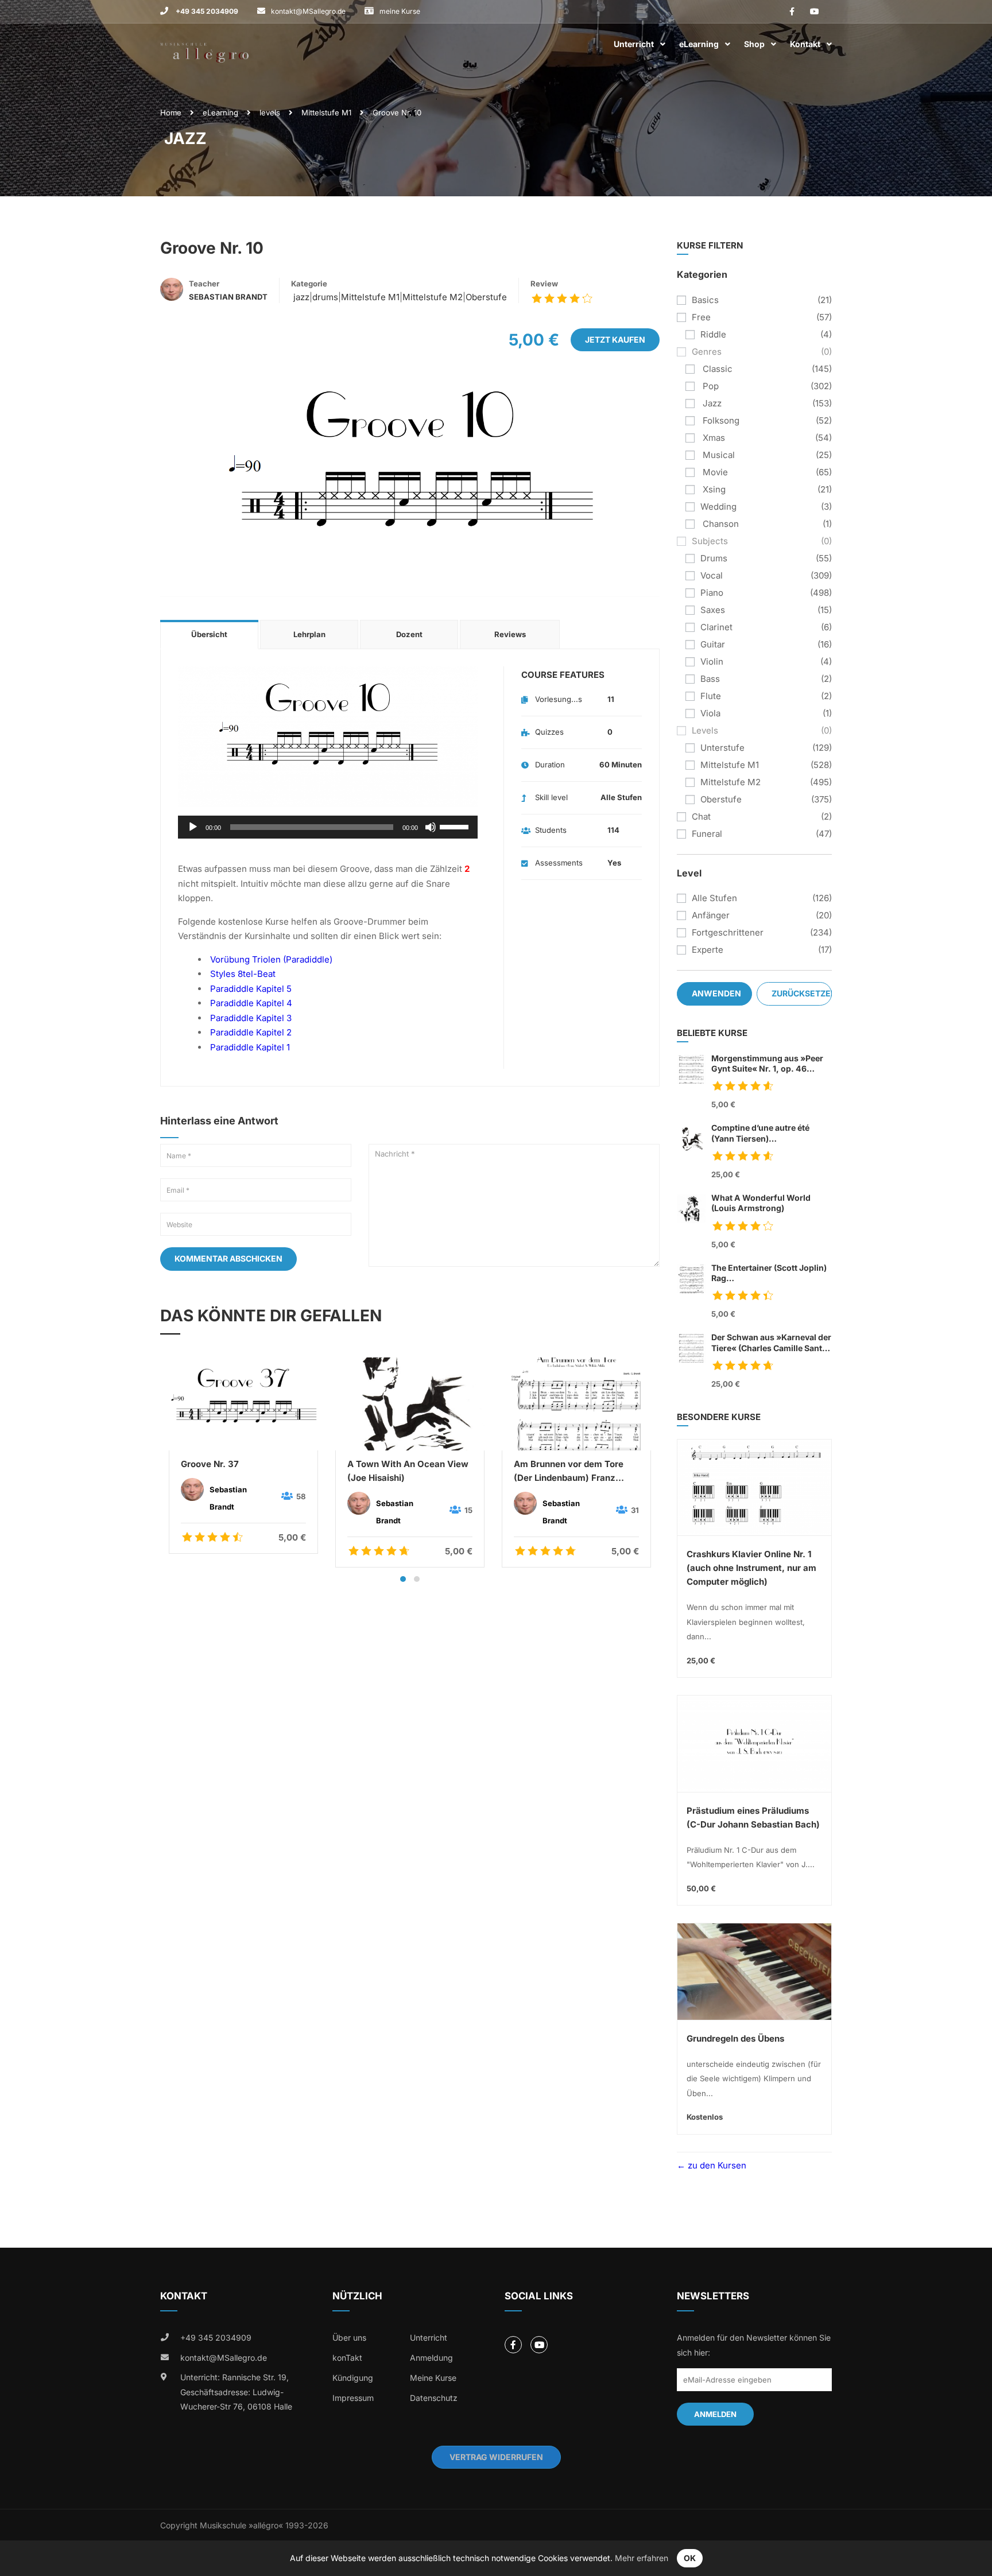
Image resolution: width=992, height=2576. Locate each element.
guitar (713, 644)
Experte (708, 950)
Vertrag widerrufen (496, 2457)
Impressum (353, 2398)
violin (712, 662)
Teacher (204, 284)
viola (710, 713)
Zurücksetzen (802, 993)
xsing (713, 489)
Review (544, 284)
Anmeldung (431, 2358)
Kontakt (805, 44)
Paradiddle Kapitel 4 (251, 1003)
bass (710, 679)
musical (718, 455)
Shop (754, 44)
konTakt (347, 2358)
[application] (328, 827)
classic (716, 369)
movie (714, 472)
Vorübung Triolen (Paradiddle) (271, 959)
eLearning (699, 44)
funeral (707, 834)
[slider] (456, 826)
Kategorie (309, 284)
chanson (720, 524)
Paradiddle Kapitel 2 (251, 1032)
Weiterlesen (243, 1403)
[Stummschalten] (431, 827)
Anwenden (716, 993)
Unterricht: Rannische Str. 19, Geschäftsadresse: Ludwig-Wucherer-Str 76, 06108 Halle (236, 2392)
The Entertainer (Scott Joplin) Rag (769, 1273)
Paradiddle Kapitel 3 (251, 1018)
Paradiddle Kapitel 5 (251, 989)
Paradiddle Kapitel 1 (250, 1047)
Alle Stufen (714, 898)
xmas (713, 438)
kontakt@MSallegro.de (308, 11)
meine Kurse (400, 11)
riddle (713, 334)
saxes (713, 610)
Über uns (349, 2338)
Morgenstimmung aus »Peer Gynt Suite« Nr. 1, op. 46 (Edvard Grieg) (767, 1064)
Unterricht (634, 44)
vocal (712, 575)
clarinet (716, 627)
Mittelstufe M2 (433, 297)
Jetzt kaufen (615, 340)
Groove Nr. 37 (210, 1464)
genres (707, 352)
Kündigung (353, 2378)
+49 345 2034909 (206, 11)
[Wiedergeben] (193, 827)
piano (712, 593)
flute (711, 696)
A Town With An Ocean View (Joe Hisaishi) (408, 1471)
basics (705, 300)
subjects (710, 541)
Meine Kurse (433, 2378)
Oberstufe (486, 297)
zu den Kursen (716, 2165)
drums (325, 297)
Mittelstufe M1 (326, 112)
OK (690, 2558)
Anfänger (711, 915)
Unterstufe (722, 748)
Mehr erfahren (642, 2558)
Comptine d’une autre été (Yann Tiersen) (760, 1133)
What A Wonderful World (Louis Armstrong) (761, 1203)
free (701, 317)
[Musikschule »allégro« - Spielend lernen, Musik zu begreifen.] (204, 44)
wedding (718, 507)
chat (701, 816)
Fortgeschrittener (728, 932)
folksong (720, 420)
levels (270, 112)
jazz (300, 297)
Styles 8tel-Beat (243, 974)
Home (171, 112)
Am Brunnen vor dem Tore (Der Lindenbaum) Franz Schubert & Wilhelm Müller (570, 1472)
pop (710, 386)
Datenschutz (434, 2398)
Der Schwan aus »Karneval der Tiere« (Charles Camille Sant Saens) (771, 1343)
